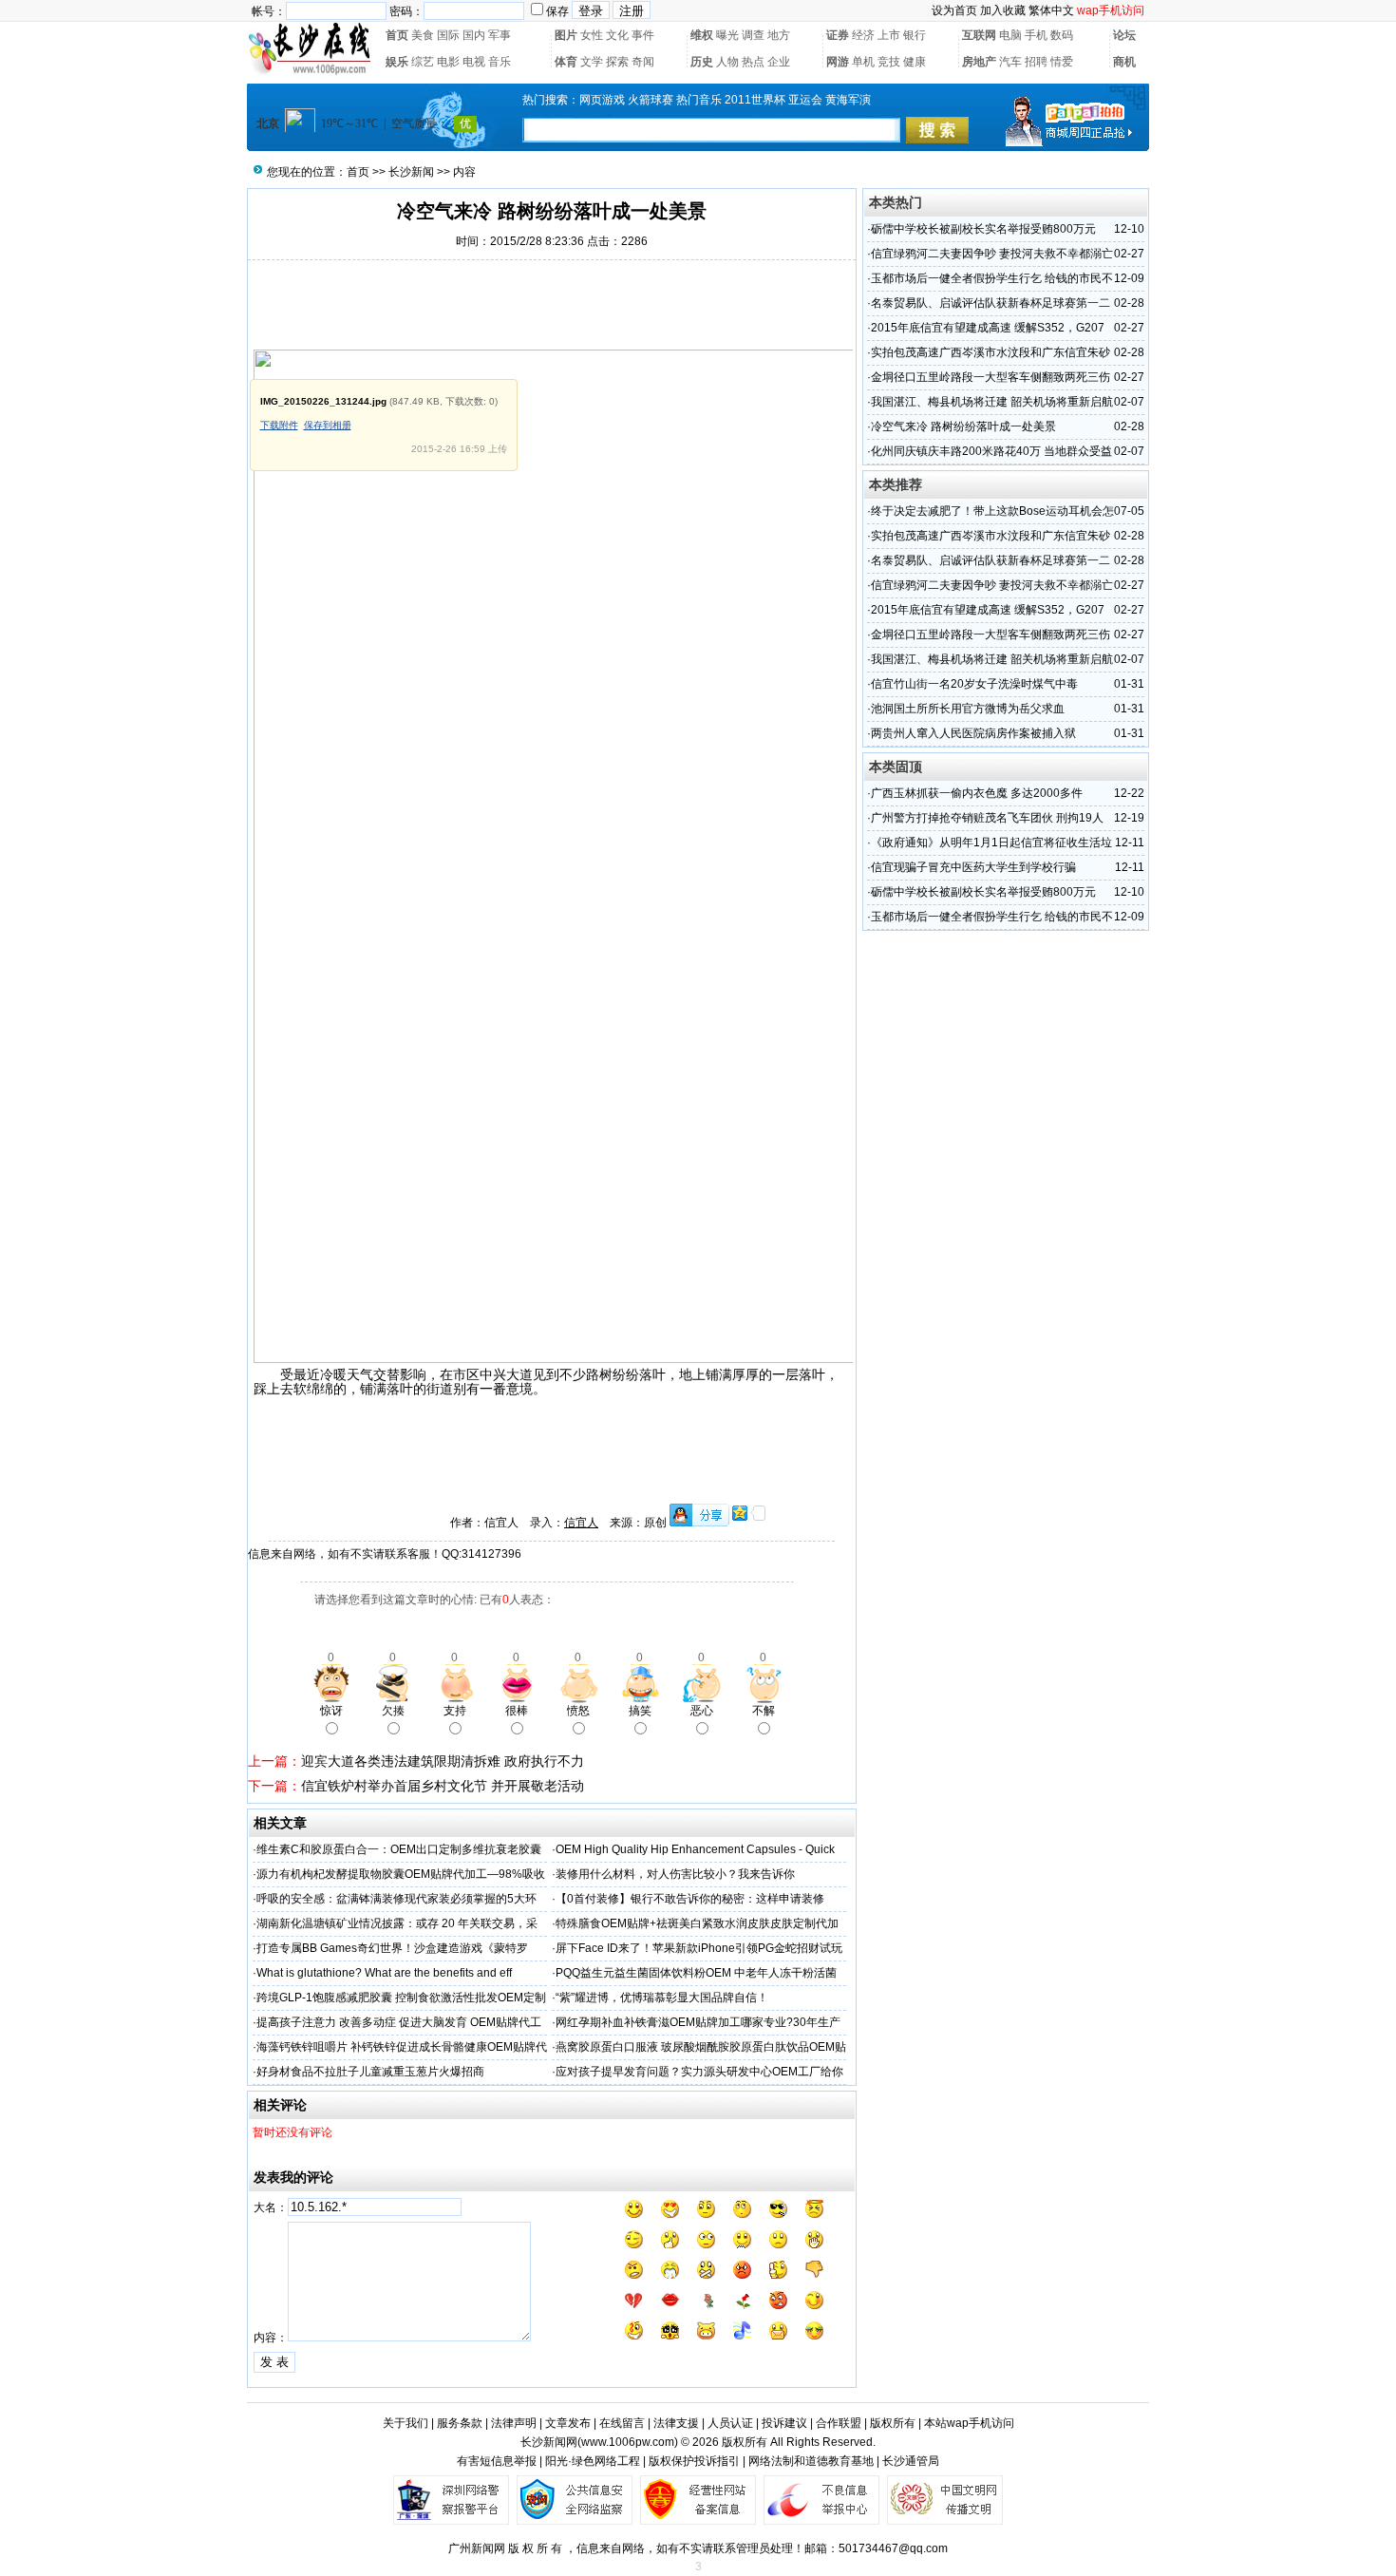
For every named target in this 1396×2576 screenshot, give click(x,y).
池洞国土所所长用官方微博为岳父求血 (968, 709)
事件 (643, 35)
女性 (592, 35)
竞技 (889, 62)
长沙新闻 (411, 172)
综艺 (423, 62)
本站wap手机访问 (969, 2423)
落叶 (652, 1375)
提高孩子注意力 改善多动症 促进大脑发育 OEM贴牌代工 (399, 2022)
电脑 (1010, 35)
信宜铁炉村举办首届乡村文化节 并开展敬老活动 (443, 1786)
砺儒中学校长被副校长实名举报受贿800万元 (983, 229)
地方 (779, 35)
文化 (617, 35)
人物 (727, 62)
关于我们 (406, 2423)
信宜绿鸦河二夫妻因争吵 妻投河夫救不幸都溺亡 (992, 254)
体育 (566, 62)
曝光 (727, 35)
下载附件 (279, 425)
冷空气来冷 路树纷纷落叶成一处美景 (963, 426)
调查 (753, 35)
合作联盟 (839, 2423)
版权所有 (893, 2423)
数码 (1062, 35)
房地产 (979, 62)
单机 (863, 62)
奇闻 (643, 62)
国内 (474, 35)
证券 (838, 35)
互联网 (979, 35)
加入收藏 (1003, 10)
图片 (566, 35)
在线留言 (622, 2423)
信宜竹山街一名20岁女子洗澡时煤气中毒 (974, 684)
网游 (838, 62)
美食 (423, 35)
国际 (448, 35)
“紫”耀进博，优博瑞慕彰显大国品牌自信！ (662, 1998)
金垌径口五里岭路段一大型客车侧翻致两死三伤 (990, 377)
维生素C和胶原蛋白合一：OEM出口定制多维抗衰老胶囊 (399, 1849)
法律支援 (676, 2423)
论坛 (1124, 35)
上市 (889, 35)
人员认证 (730, 2423)
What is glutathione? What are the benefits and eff (384, 1973)
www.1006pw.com (628, 2442)
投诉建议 (784, 2423)
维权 (702, 35)
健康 (915, 62)
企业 (779, 62)
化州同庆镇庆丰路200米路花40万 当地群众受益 (991, 451)
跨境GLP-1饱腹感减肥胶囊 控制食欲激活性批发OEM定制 (401, 1998)
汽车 (1010, 62)
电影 (448, 62)
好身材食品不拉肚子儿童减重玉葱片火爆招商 (370, 2072)
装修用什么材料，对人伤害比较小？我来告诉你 (675, 1874)
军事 (500, 35)
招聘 (1036, 62)
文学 (592, 62)
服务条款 (460, 2423)
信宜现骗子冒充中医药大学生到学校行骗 (973, 867)
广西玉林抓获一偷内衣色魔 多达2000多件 (977, 793)
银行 (915, 35)
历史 (702, 62)
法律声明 (514, 2423)
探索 (617, 62)
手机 (1036, 35)
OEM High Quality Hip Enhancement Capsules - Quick (695, 1849)
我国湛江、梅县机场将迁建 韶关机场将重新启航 (992, 402)
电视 (474, 62)
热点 (753, 62)
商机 (1124, 62)
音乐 (500, 62)
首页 (397, 35)
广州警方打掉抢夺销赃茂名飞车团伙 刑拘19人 (987, 818)
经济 (863, 35)
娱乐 (397, 62)
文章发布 (568, 2423)
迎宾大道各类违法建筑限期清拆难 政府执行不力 (443, 1761)
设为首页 (954, 10)
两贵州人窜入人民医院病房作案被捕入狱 (973, 733)
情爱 (1062, 62)
